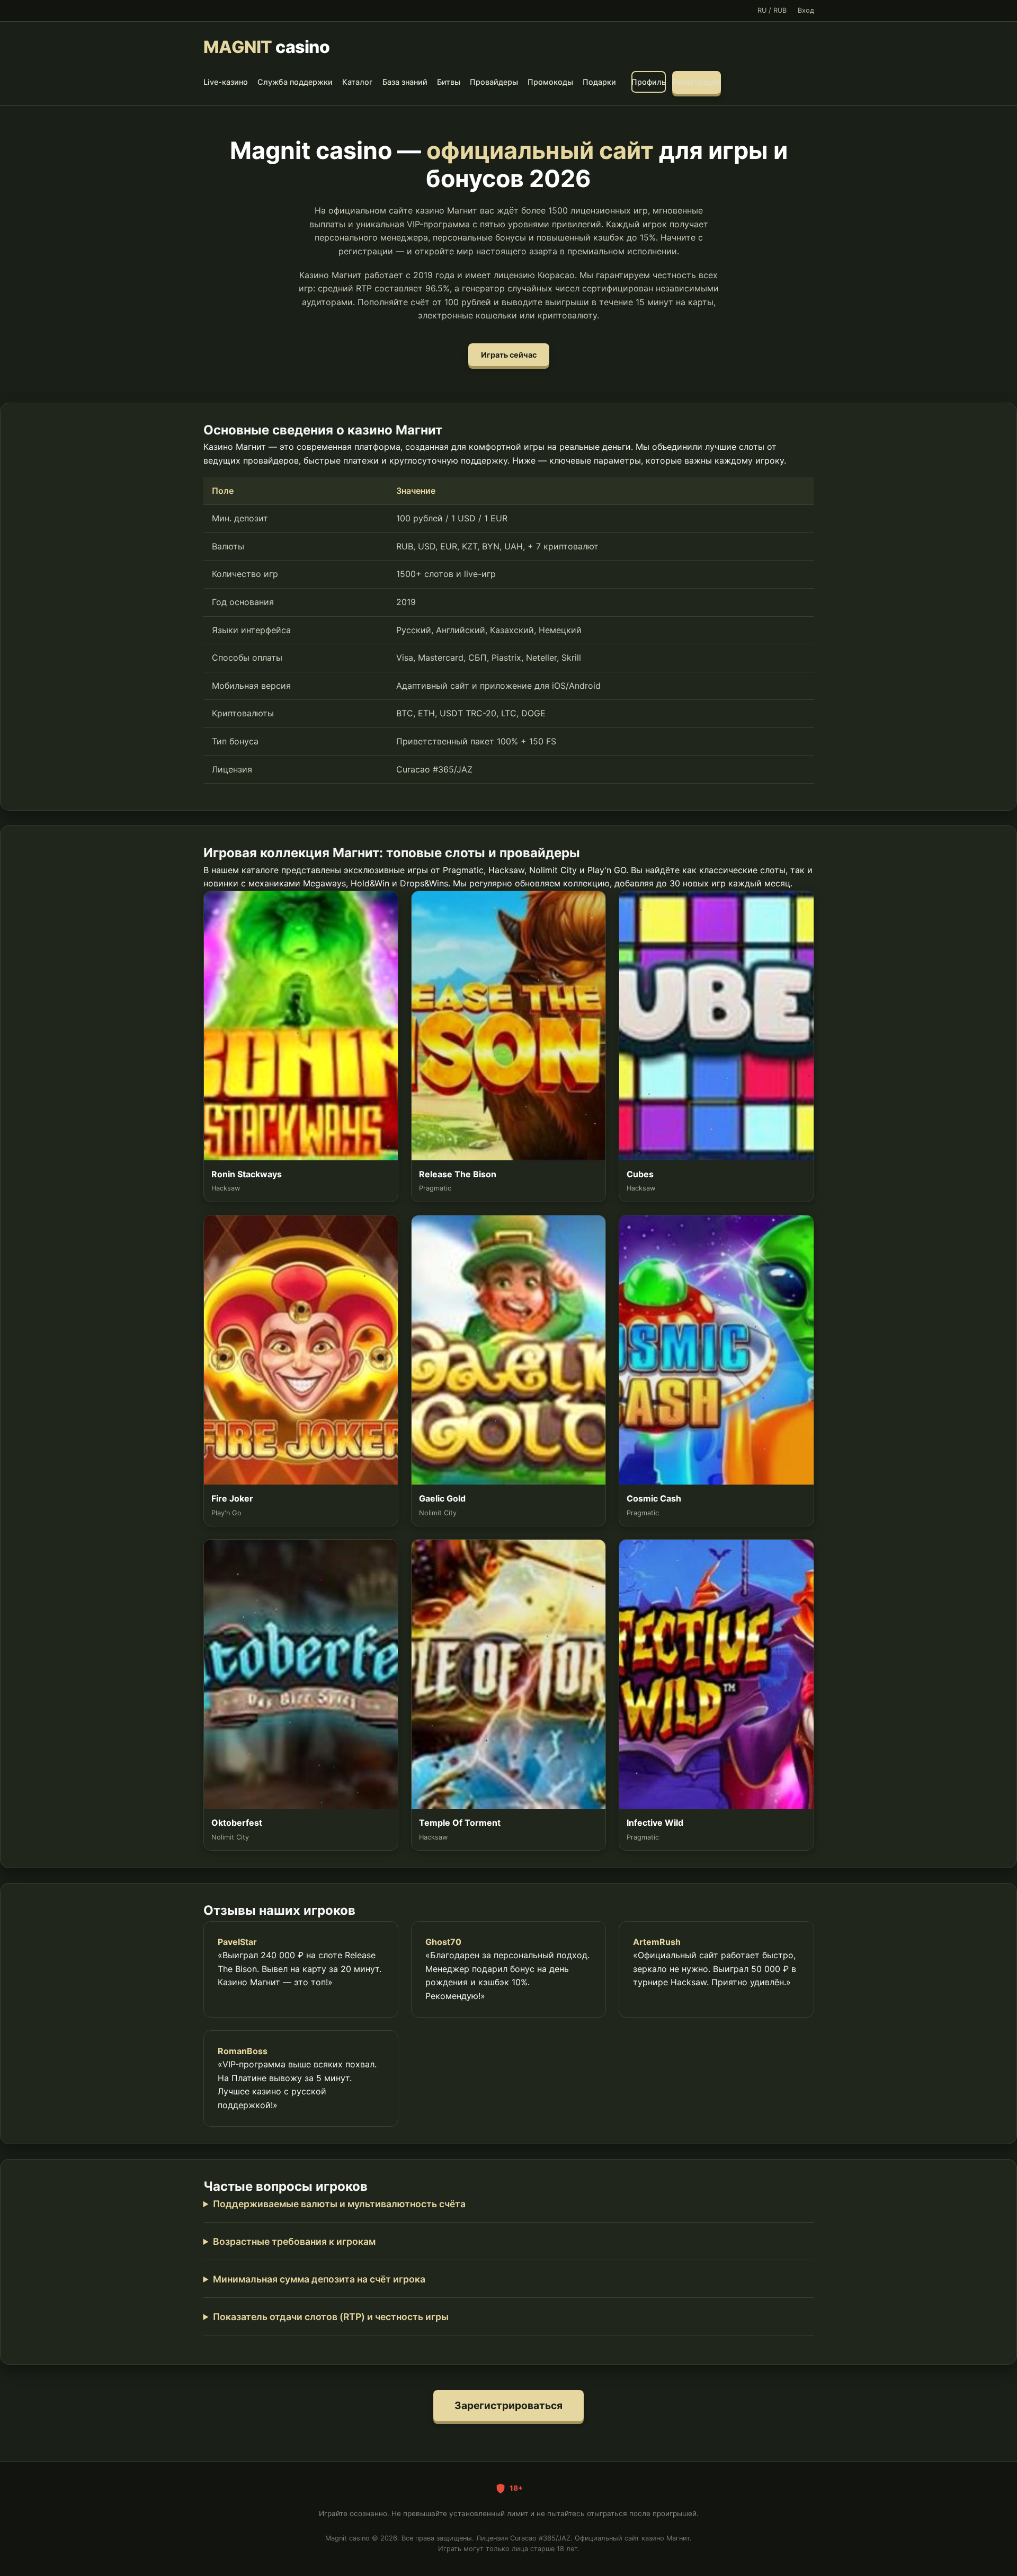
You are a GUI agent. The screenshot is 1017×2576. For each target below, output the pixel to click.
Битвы (449, 82)
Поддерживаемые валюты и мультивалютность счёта (339, 2204)
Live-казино (226, 82)
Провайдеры (494, 82)
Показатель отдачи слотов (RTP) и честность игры (331, 2317)
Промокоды (550, 82)
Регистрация (697, 82)
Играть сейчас (509, 355)
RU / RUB (772, 10)
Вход (806, 10)
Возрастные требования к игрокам (294, 2241)
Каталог (358, 82)
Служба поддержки (295, 82)
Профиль (649, 82)
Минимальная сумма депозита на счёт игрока (319, 2279)
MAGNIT (267, 47)
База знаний (405, 82)
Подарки (599, 82)
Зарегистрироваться (508, 2405)
